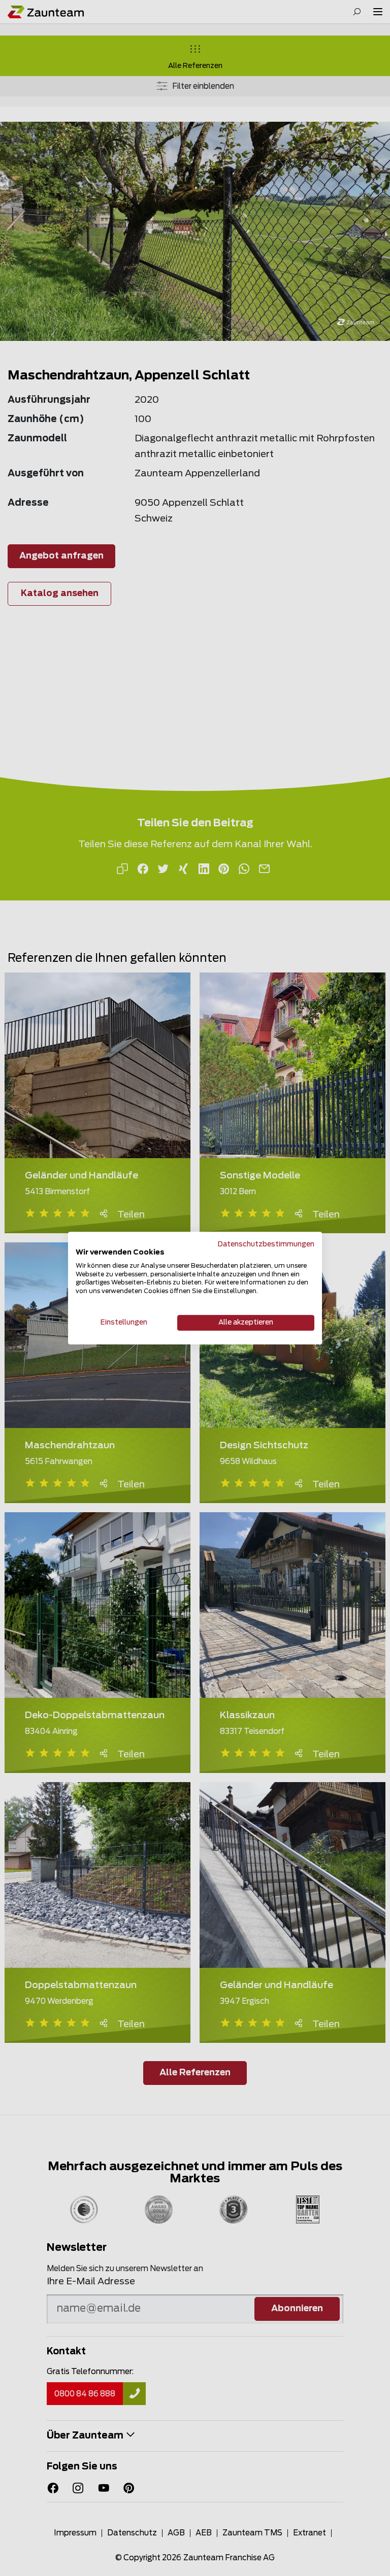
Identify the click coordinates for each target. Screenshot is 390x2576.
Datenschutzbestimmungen (266, 1244)
